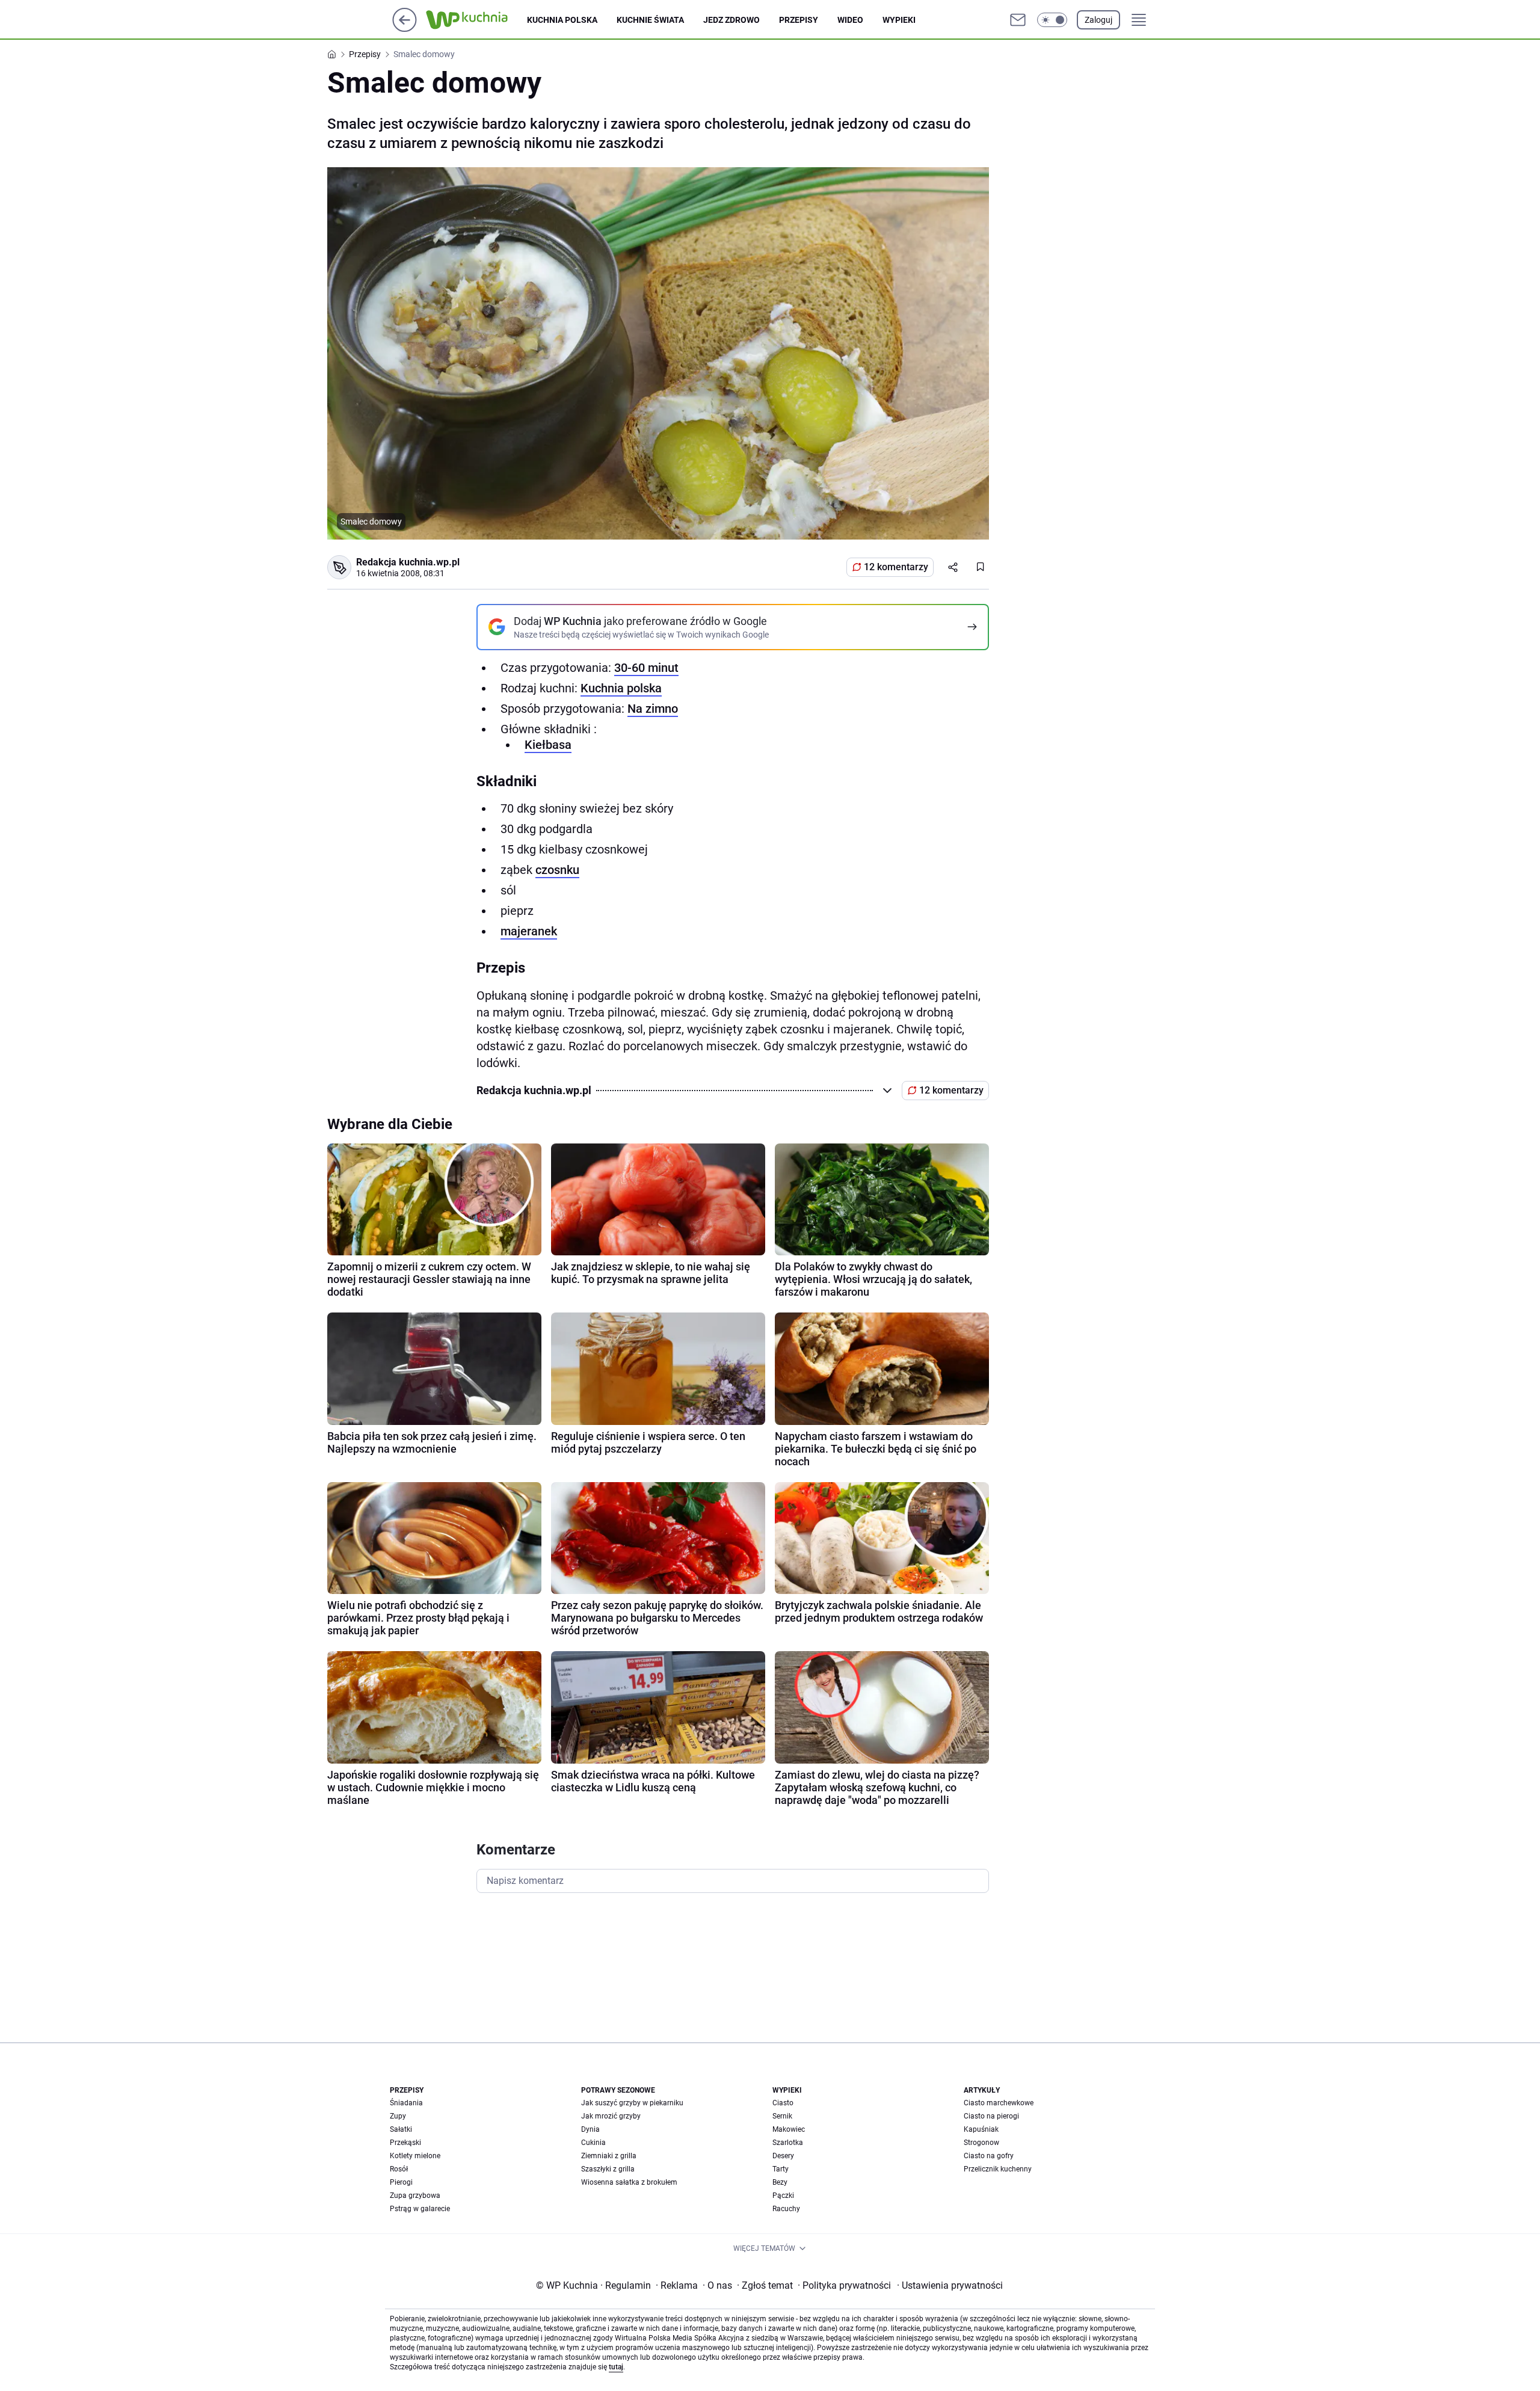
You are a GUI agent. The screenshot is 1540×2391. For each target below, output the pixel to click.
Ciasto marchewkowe (999, 2103)
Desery (783, 2156)
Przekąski (405, 2143)
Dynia (590, 2129)
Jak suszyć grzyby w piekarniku (632, 2103)
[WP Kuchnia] (476, 20)
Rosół (399, 2169)
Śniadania (406, 2103)
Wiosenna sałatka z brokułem (629, 2182)
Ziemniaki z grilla (609, 2156)
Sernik (782, 2116)
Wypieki (899, 20)
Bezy (780, 2182)
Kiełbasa (548, 745)
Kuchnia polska (562, 20)
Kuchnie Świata (650, 20)
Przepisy (799, 20)
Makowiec (789, 2129)
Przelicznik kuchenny (998, 2169)
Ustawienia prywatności (950, 2285)
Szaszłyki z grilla (608, 2169)
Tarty (781, 2169)
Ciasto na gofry (989, 2156)
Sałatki (401, 2129)
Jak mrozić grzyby (611, 2116)
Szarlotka (788, 2143)
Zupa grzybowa (415, 2196)
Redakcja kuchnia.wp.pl (408, 562)
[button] (1052, 20)
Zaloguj (1098, 20)
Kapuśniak (981, 2129)
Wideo (850, 20)
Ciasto (783, 2103)
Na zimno (653, 709)
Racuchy (786, 2209)
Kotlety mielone (415, 2156)
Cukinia (593, 2143)
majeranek (529, 931)
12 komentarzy (896, 567)
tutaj (616, 2367)
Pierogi (401, 2182)
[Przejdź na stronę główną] (405, 29)
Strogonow (981, 2143)
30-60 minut (646, 668)
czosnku (557, 870)
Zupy (398, 2116)
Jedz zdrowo (731, 20)
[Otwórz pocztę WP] (1018, 20)
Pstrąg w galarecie (420, 2209)
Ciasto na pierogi (991, 2116)
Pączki (783, 2196)
